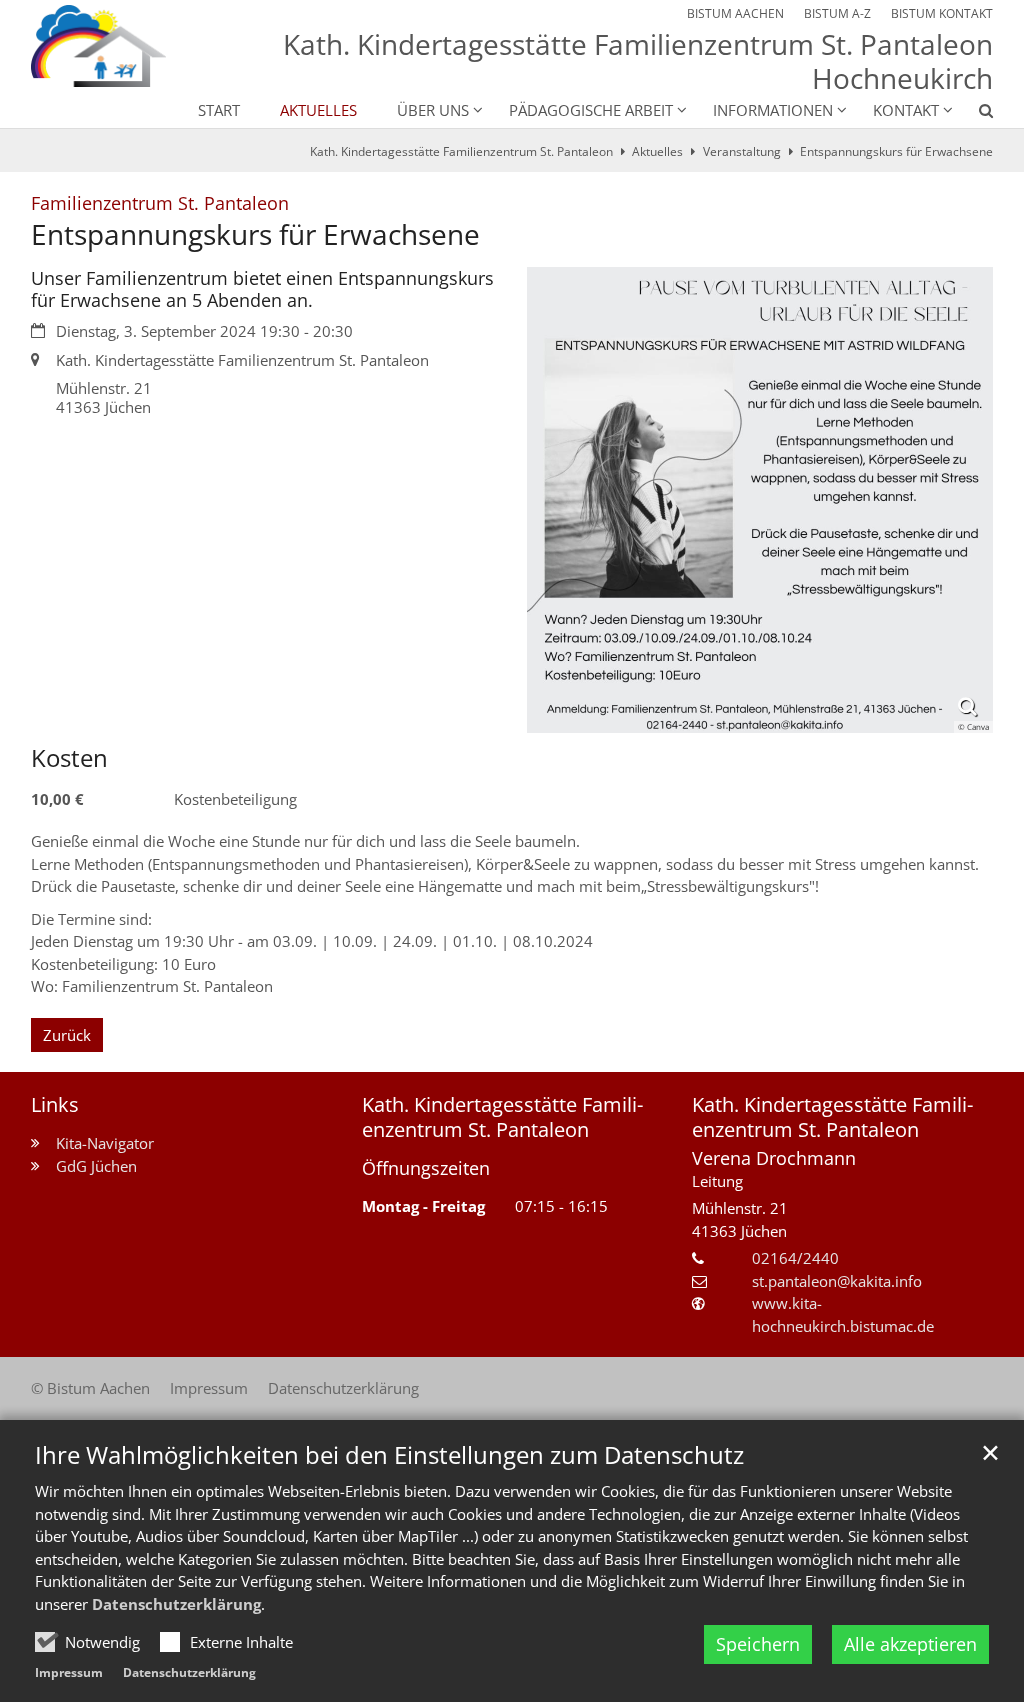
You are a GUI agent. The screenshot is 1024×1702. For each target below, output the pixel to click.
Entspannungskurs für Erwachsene (896, 151)
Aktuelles (318, 110)
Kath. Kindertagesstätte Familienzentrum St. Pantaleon (461, 151)
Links (55, 1104)
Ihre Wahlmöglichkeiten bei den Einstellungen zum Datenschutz (389, 1455)
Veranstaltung (742, 151)
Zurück (67, 1035)
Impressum (69, 1672)
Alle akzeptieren (910, 1644)
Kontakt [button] (906, 110)
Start (219, 110)
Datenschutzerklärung (176, 1604)
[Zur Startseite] (98, 46)
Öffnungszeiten (426, 1168)
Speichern (758, 1644)
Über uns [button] (433, 110)
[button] (973, 114)
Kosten (69, 758)
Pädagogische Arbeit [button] (591, 110)
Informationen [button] (773, 110)
